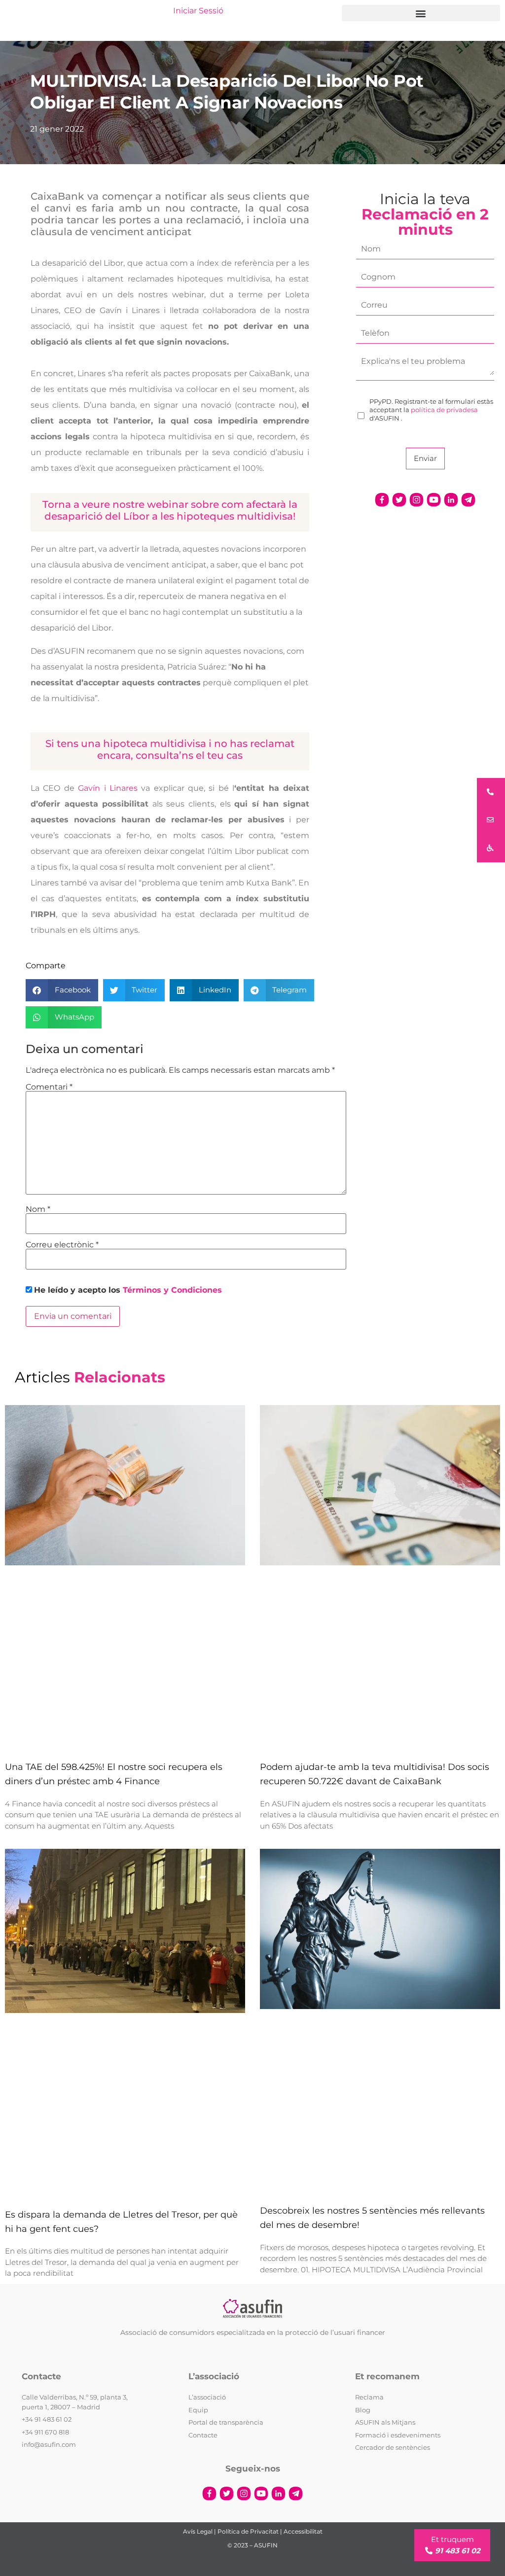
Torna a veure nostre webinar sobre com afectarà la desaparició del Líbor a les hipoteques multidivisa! (170, 510)
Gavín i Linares (108, 788)
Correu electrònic (62, 1245)
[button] (421, 13)
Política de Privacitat (248, 2531)
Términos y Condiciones (172, 1290)
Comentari (49, 1087)
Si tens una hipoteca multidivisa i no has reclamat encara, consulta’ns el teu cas (170, 749)
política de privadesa (444, 410)
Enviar (425, 458)
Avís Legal (198, 2531)
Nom (38, 1209)
